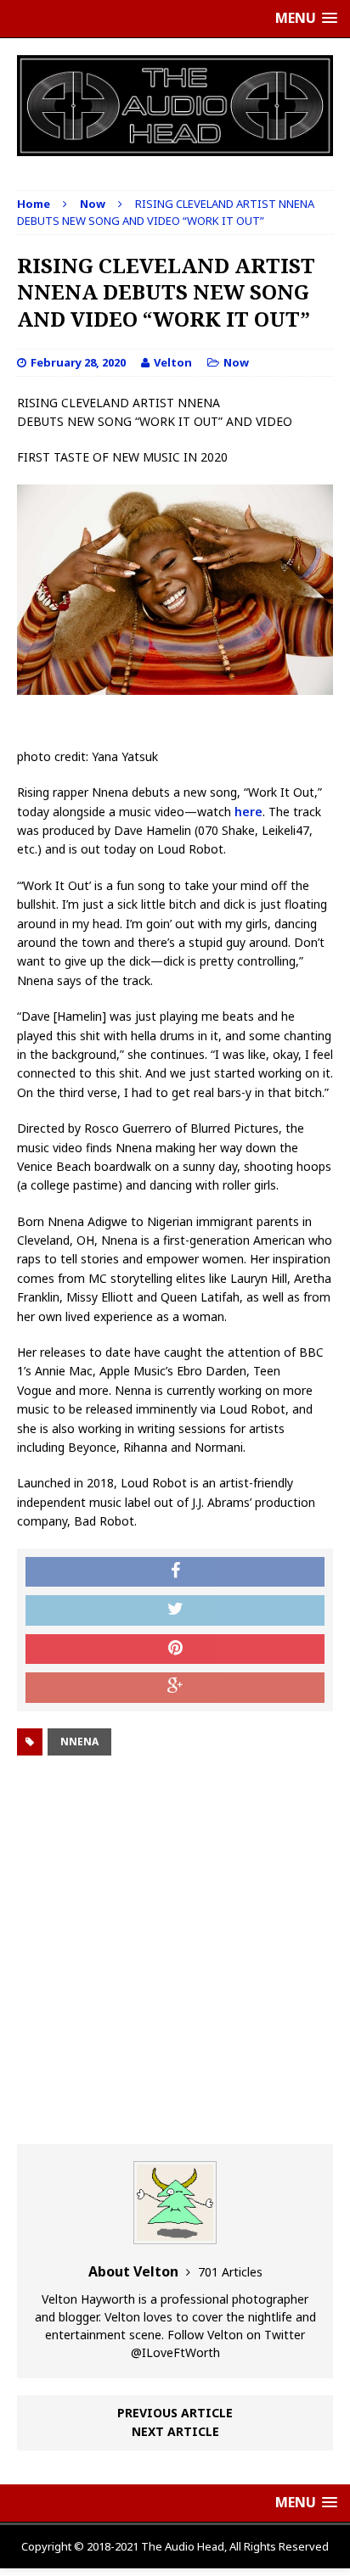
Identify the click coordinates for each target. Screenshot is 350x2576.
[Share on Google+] (175, 1688)
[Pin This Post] (175, 1649)
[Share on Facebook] (175, 1572)
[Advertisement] (175, 1952)
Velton (173, 362)
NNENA (79, 1742)
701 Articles (230, 2272)
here (248, 812)
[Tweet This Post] (175, 1610)
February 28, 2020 (78, 362)
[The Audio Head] (175, 106)
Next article (175, 2431)
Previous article (175, 2413)
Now (236, 362)
